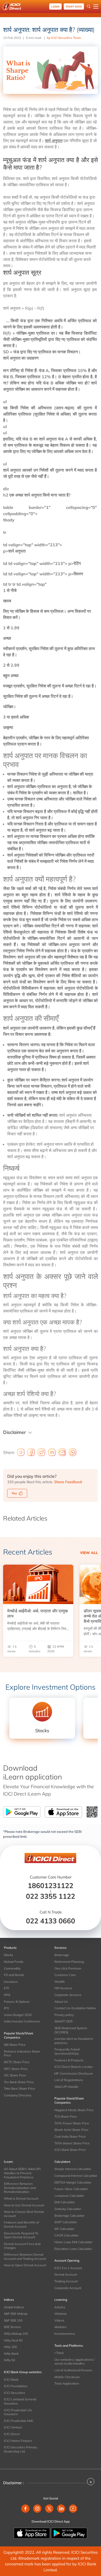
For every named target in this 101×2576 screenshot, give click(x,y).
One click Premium (68, 1968)
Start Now (74, 7)
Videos (59, 2320)
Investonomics (65, 2334)
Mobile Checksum (67, 2377)
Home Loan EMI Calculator (73, 2242)
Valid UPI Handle (66, 2087)
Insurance (11, 1982)
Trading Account (66, 2281)
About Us (61, 2002)
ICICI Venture (13, 2427)
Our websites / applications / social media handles (74, 2362)
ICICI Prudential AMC (19, 2421)
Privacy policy (64, 2015)
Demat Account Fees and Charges (22, 2246)
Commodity (12, 1968)
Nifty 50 (9, 2360)
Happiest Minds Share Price (74, 2110)
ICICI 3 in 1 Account (68, 2268)
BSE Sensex (12, 2327)
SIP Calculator (64, 2229)
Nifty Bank (11, 2354)
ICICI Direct (12, 2434)
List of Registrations (69, 2080)
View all (89, 1553)
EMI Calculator (65, 2202)
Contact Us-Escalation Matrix (75, 2008)
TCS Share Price (66, 2116)
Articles (60, 2307)
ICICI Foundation (16, 2386)
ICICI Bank (11, 2380)
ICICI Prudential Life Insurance (18, 2412)
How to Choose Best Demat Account (24, 2214)
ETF (7, 1988)
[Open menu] (96, 6)
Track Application (67, 2383)
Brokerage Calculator (69, 2216)
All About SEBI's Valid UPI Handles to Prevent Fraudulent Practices (22, 2173)
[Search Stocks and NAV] (89, 6)
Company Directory (18, 2095)
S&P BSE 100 (13, 2320)
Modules (60, 2327)
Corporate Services (68, 1995)
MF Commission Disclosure (74, 2073)
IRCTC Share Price (17, 2062)
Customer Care (65, 1975)
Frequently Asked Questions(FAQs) (67, 2051)
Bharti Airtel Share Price (71, 2130)
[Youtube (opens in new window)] (73, 2509)
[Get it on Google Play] (69, 2533)
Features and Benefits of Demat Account (21, 2224)
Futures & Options (17, 2002)
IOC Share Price (15, 2075)
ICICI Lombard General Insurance (20, 2401)
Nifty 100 (10, 2347)
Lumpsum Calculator (69, 2196)
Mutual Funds (14, 1962)
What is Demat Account (21, 2198)
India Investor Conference (22, 2021)
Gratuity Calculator (68, 2209)
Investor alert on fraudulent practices (74, 2041)
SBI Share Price (15, 2045)
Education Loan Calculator (73, 2249)
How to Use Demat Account (24, 2205)
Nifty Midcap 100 (16, 2334)
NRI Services (63, 1988)
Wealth (60, 1982)
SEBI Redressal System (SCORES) (71, 2030)
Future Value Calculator (71, 2189)
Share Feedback (68, 1482)
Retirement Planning (69, 1962)
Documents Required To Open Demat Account (21, 2235)
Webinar (60, 2314)
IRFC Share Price (16, 2069)
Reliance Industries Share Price (22, 2053)
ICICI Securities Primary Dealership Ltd (20, 2449)
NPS (7, 1995)
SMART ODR (63, 2021)
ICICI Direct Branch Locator (74, 2067)
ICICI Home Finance (18, 2441)
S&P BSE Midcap (16, 2314)
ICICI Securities (15, 2393)
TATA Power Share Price (72, 2123)
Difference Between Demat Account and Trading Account (25, 2257)
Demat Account (66, 2274)
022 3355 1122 (51, 1896)
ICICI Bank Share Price (70, 2150)
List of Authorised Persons (73, 2370)
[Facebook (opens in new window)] (25, 2509)
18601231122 (51, 1886)
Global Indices (14, 2307)
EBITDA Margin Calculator (73, 2182)
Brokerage (62, 1955)
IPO (6, 2008)
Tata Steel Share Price (20, 2088)
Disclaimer (15, 1432)
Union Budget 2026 (18, 2015)
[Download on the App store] (32, 2533)
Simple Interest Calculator (73, 2169)
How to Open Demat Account (25, 2265)
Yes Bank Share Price (19, 2082)
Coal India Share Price (70, 2136)
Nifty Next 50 (13, 2340)
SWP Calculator (66, 2222)
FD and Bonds (14, 1975)
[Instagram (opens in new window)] (37, 2509)
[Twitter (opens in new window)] (49, 2509)
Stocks (9, 1955)
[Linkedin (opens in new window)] (61, 2509)
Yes (14, 1493)
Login (55, 7)
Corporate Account (68, 2288)
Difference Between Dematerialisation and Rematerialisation (20, 2188)
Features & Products (69, 2060)
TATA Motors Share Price (72, 2143)
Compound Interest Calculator (76, 2176)
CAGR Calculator (66, 2235)
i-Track (59, 2353)
